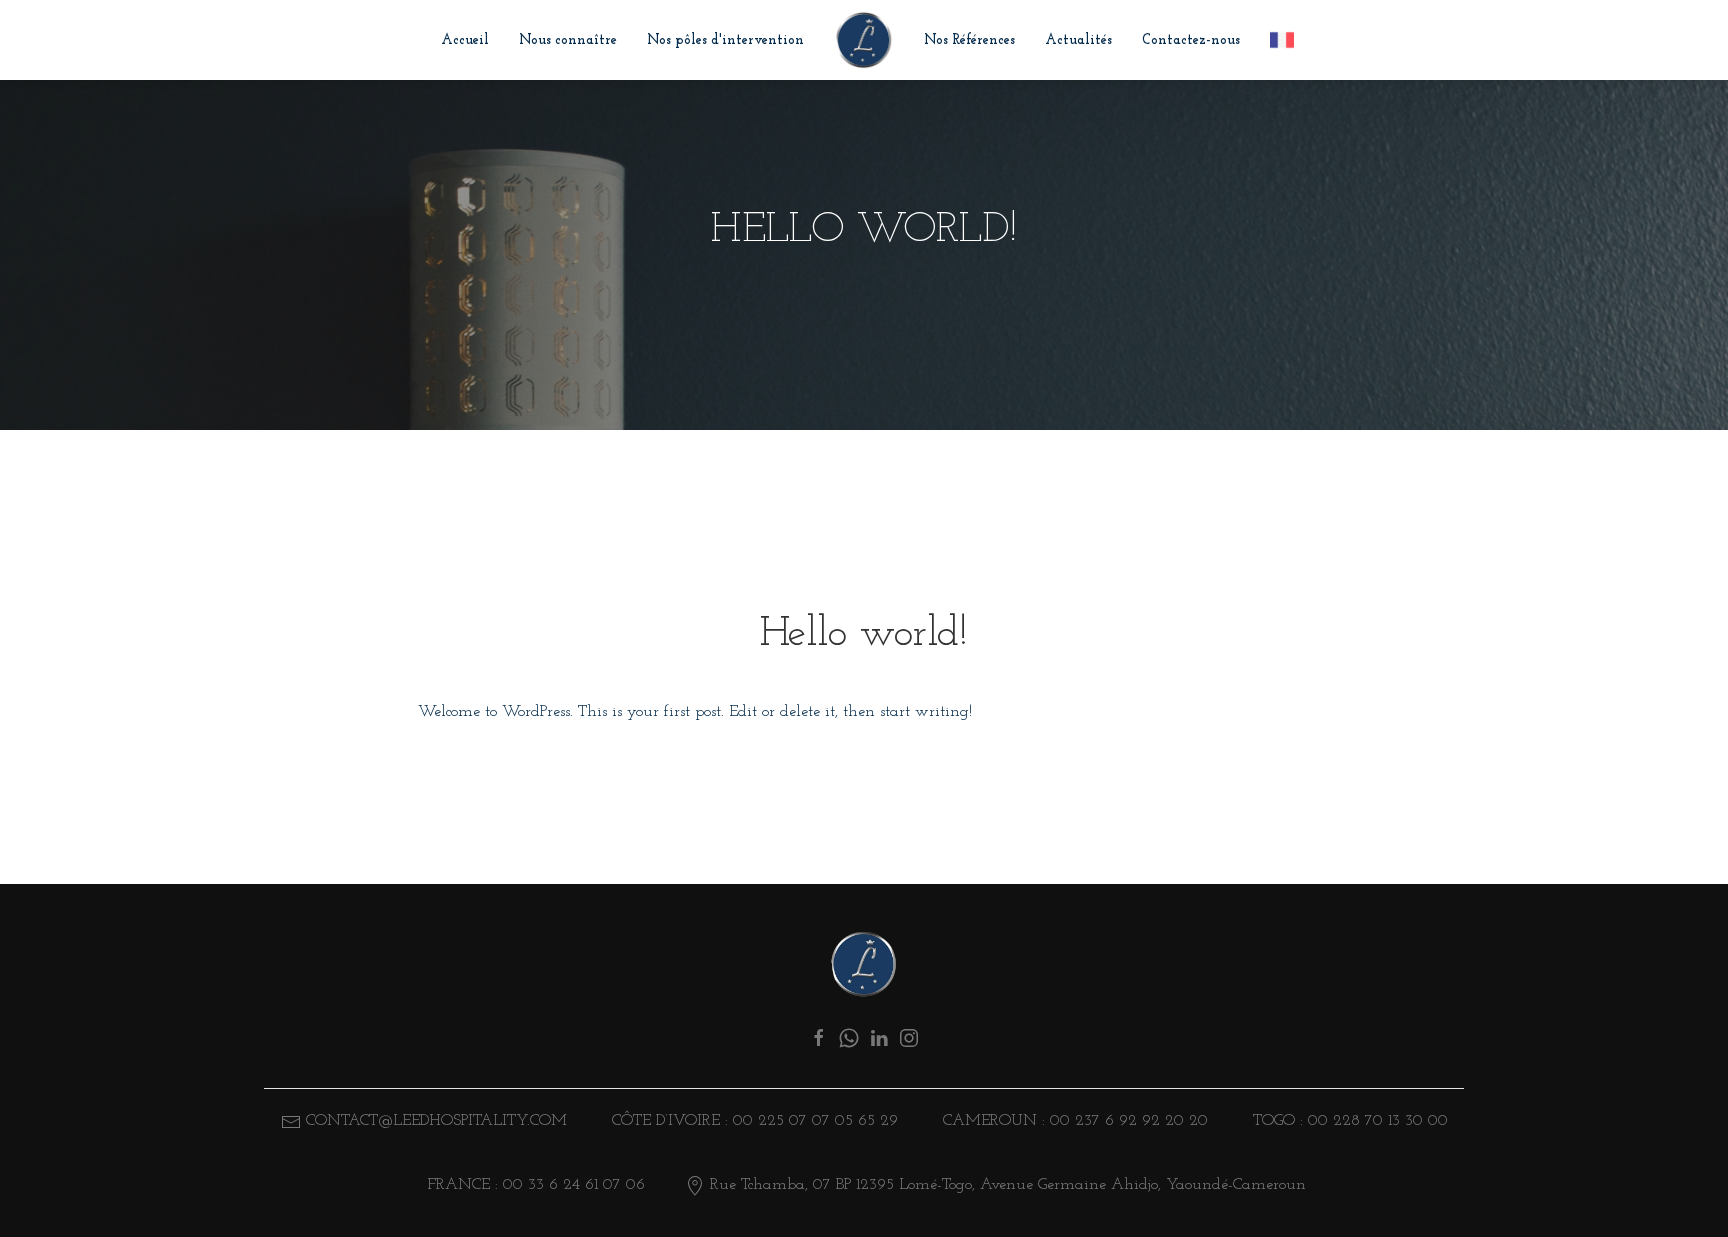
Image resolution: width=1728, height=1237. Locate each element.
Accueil (465, 40)
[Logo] (864, 964)
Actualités (1078, 40)
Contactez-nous (1191, 40)
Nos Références (969, 40)
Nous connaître (568, 40)
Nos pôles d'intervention (725, 40)
